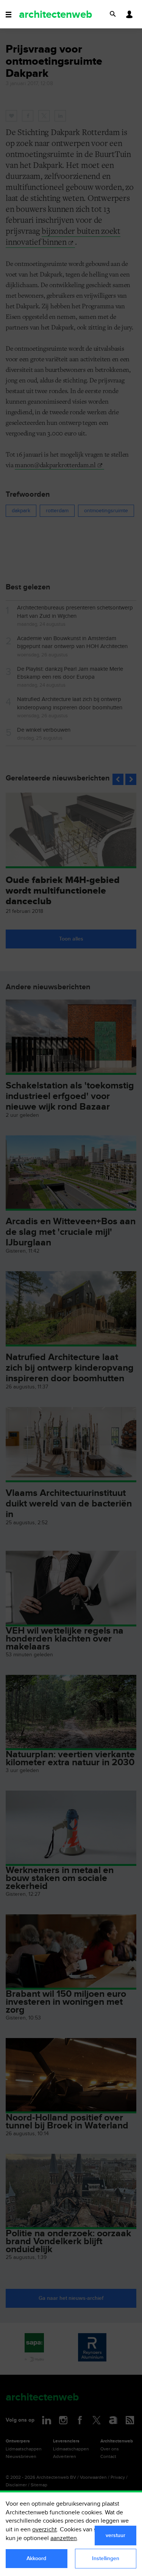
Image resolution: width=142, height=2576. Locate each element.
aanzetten (64, 2538)
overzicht (44, 2530)
